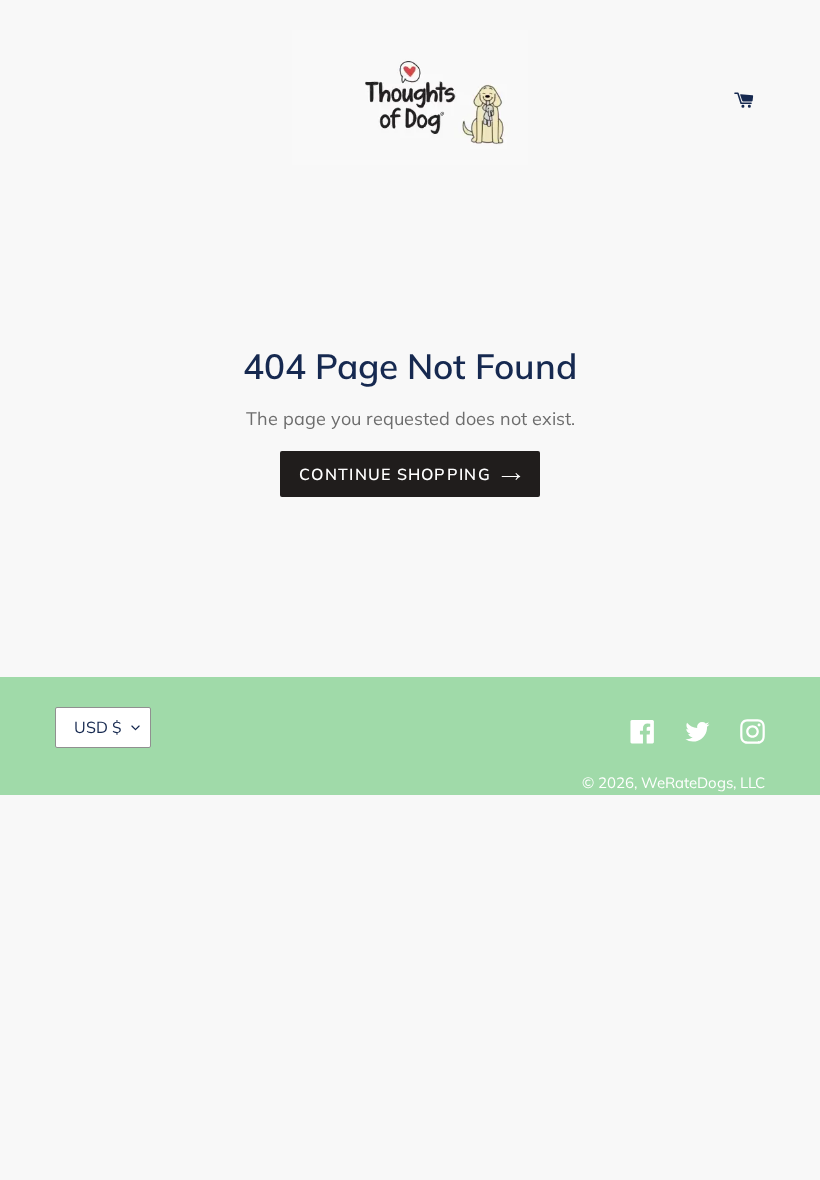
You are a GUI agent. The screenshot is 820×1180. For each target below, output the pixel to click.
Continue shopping (395, 474)
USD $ (98, 727)
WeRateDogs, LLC (703, 782)
